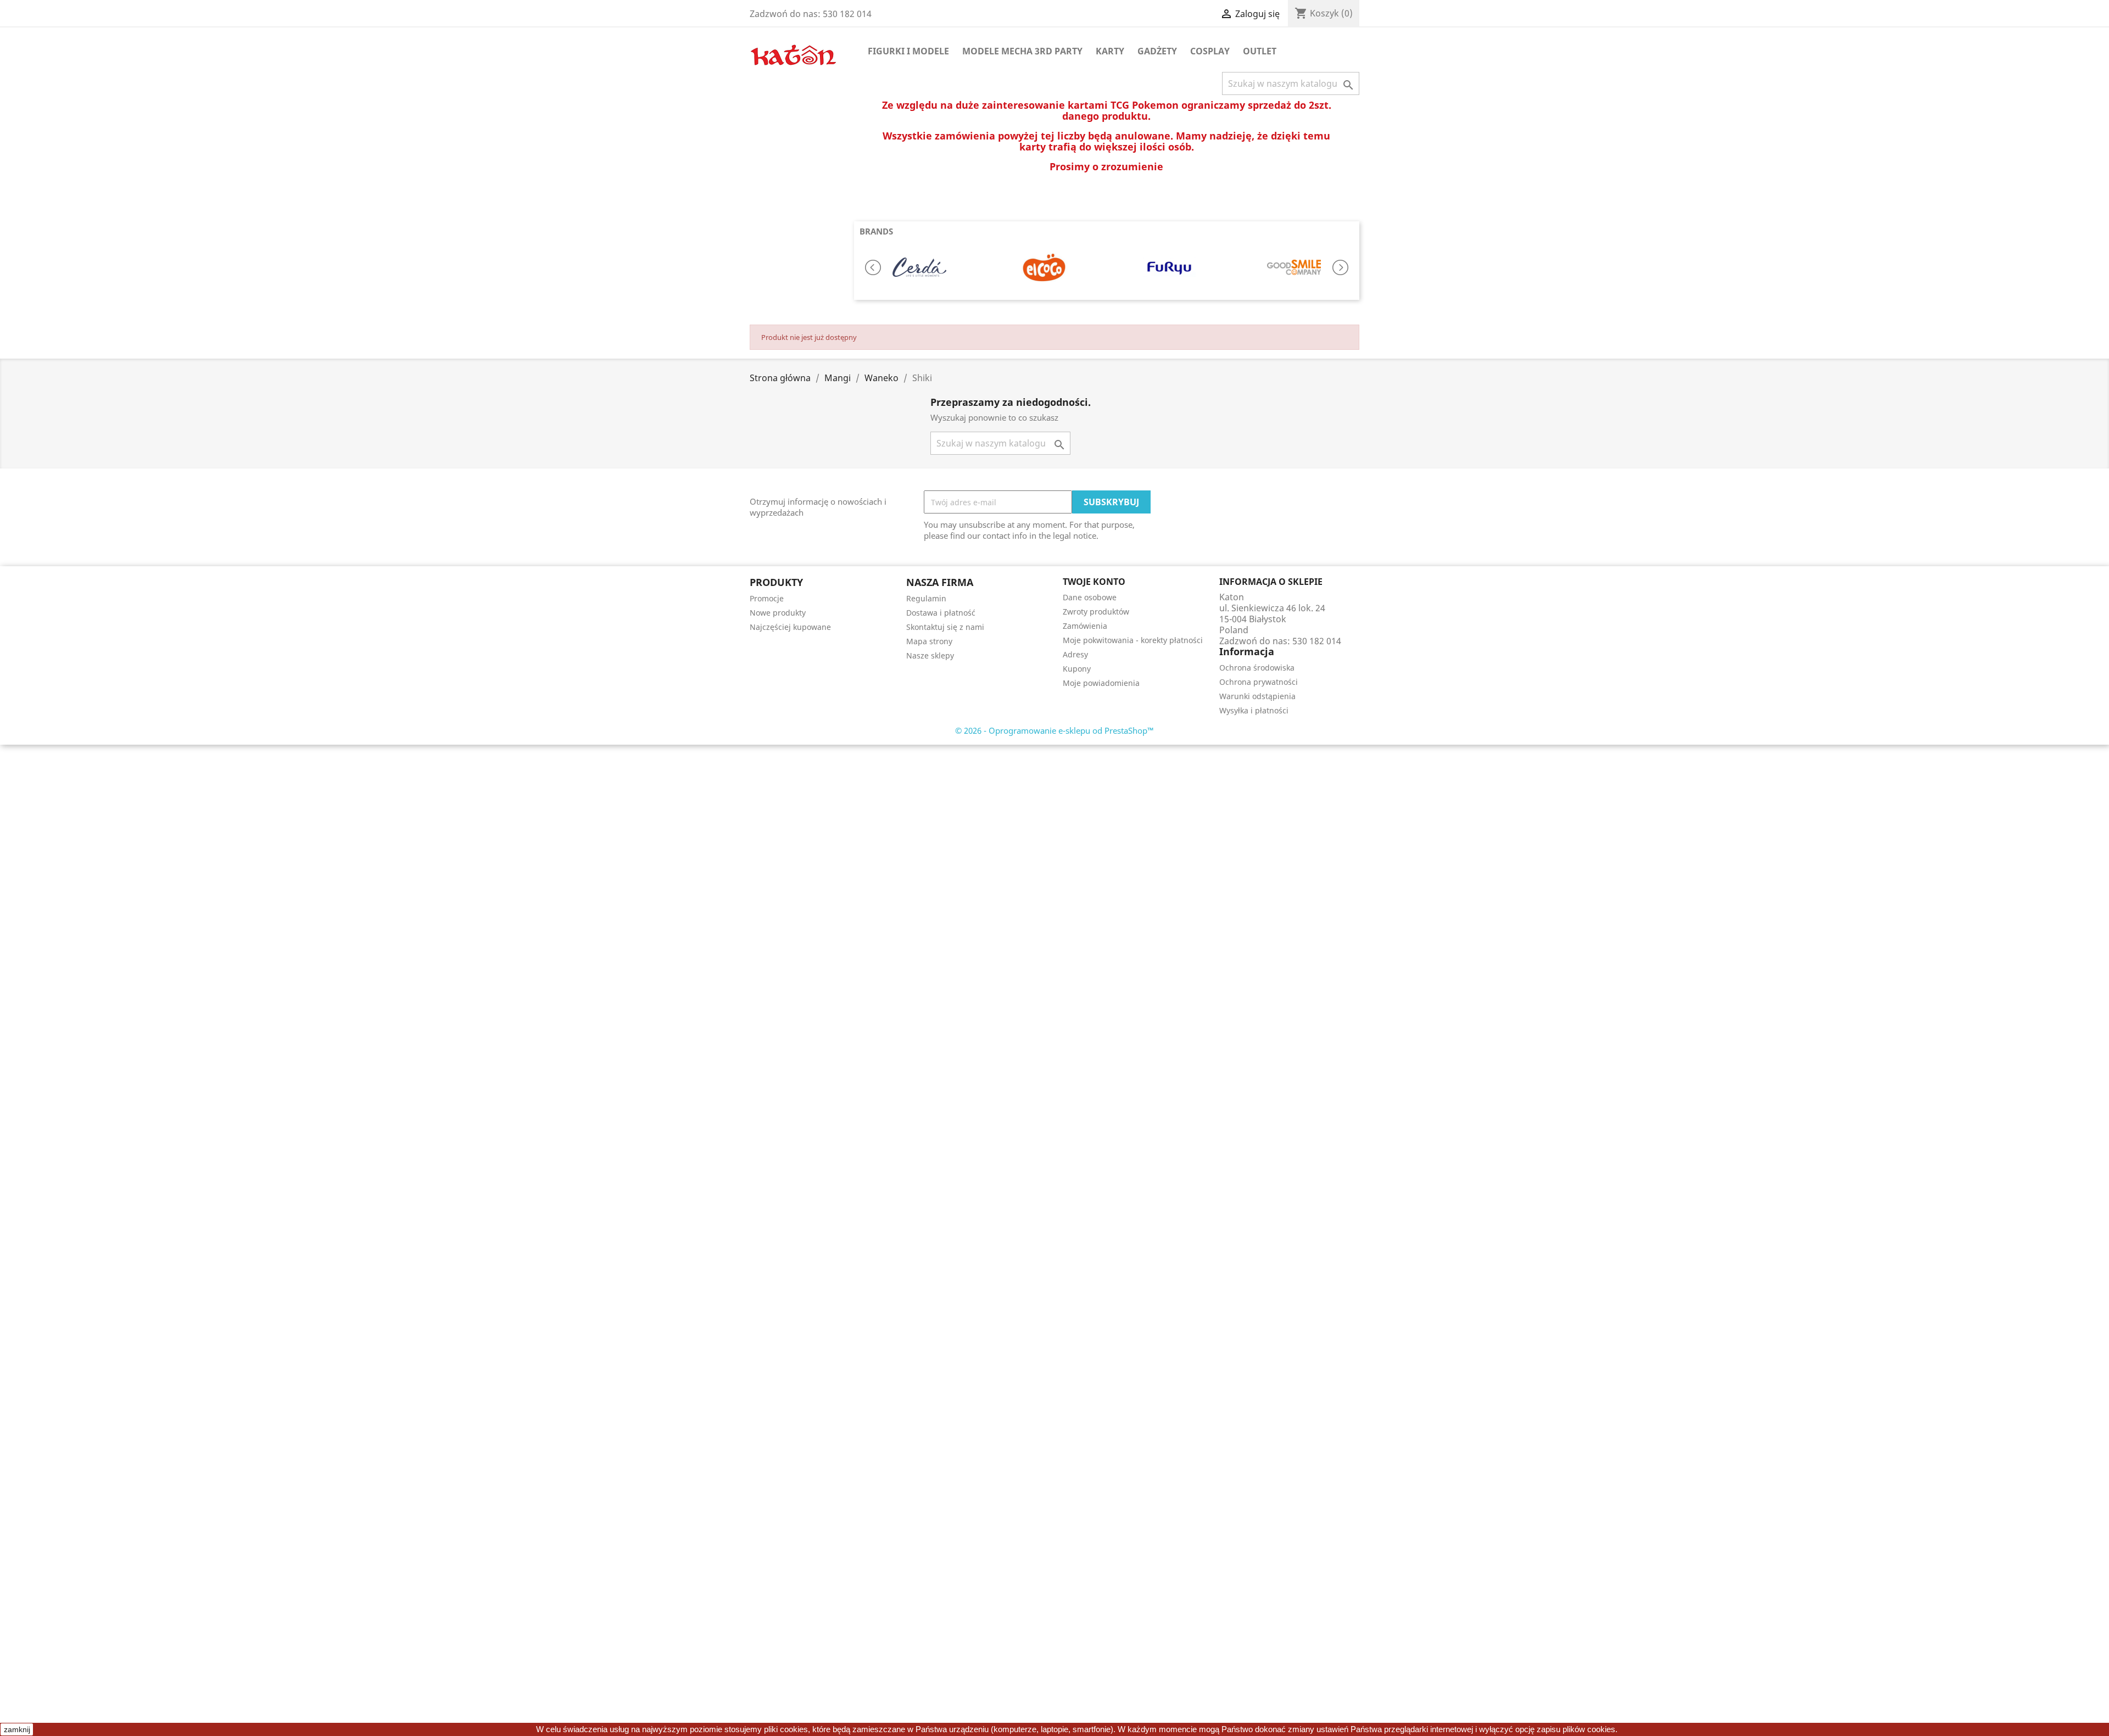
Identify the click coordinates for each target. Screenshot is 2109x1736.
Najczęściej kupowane (790, 627)
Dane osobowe (1090, 597)
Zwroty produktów (1096, 612)
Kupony (1077, 669)
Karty (1110, 51)
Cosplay (1210, 51)
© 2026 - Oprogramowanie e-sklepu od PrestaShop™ (1054, 730)
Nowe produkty (778, 613)
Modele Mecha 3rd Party (1022, 51)
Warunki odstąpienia (1257, 696)
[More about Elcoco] (1044, 267)
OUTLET (1260, 51)
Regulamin (926, 598)
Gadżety (1157, 51)
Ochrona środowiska (1257, 668)
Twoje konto (1094, 582)
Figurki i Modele (908, 51)
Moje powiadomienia (1101, 683)
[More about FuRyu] (1169, 267)
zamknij (17, 1729)
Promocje (767, 598)
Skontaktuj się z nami (945, 627)
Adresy (1075, 654)
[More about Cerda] (919, 267)
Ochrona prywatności (1259, 682)
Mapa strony (929, 641)
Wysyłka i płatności (1254, 710)
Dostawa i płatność (941, 613)
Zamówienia (1085, 626)
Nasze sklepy (930, 655)
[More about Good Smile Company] (1294, 267)
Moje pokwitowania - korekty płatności (1133, 640)
